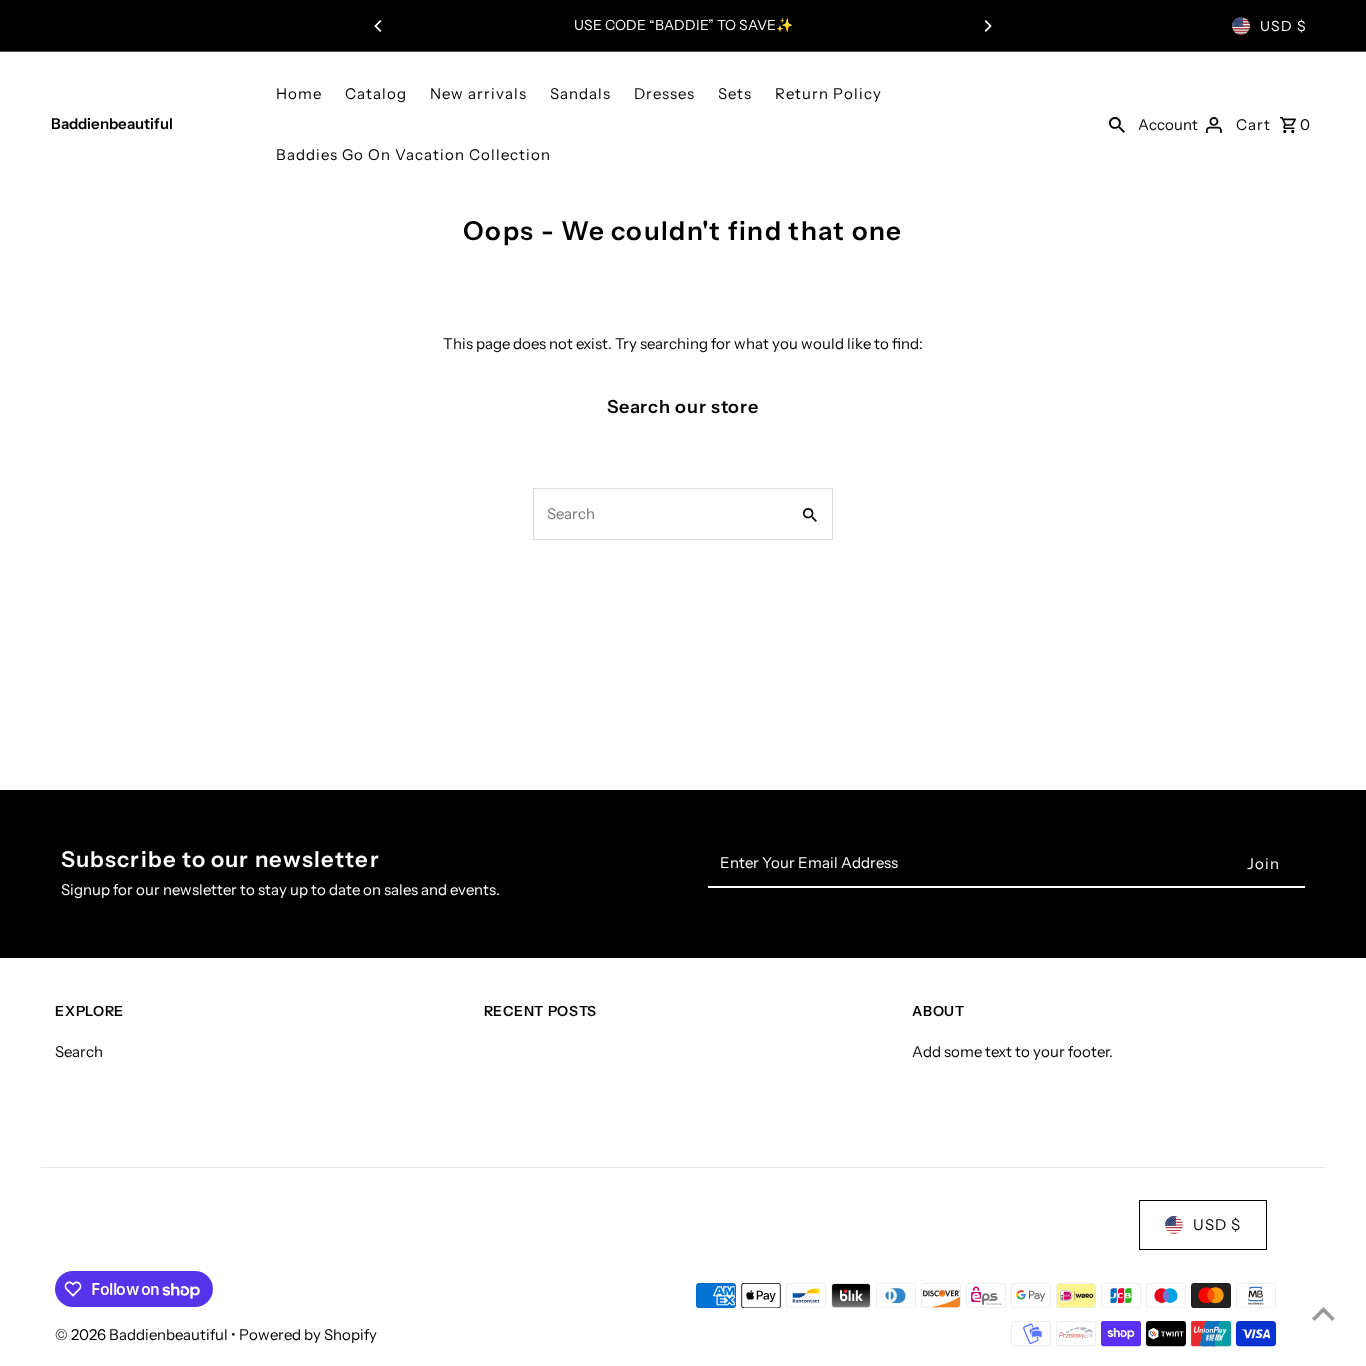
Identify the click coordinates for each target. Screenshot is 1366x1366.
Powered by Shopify (308, 1334)
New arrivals (478, 93)
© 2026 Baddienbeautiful (143, 1334)
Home (299, 93)
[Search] (1117, 124)
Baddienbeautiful (112, 123)
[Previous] (379, 26)
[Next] (987, 26)
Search (79, 1050)
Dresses (664, 93)
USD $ (1283, 26)
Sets (735, 93)
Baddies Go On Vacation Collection (413, 154)
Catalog (376, 93)
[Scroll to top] (1323, 1313)
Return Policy (828, 93)
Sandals (580, 93)
